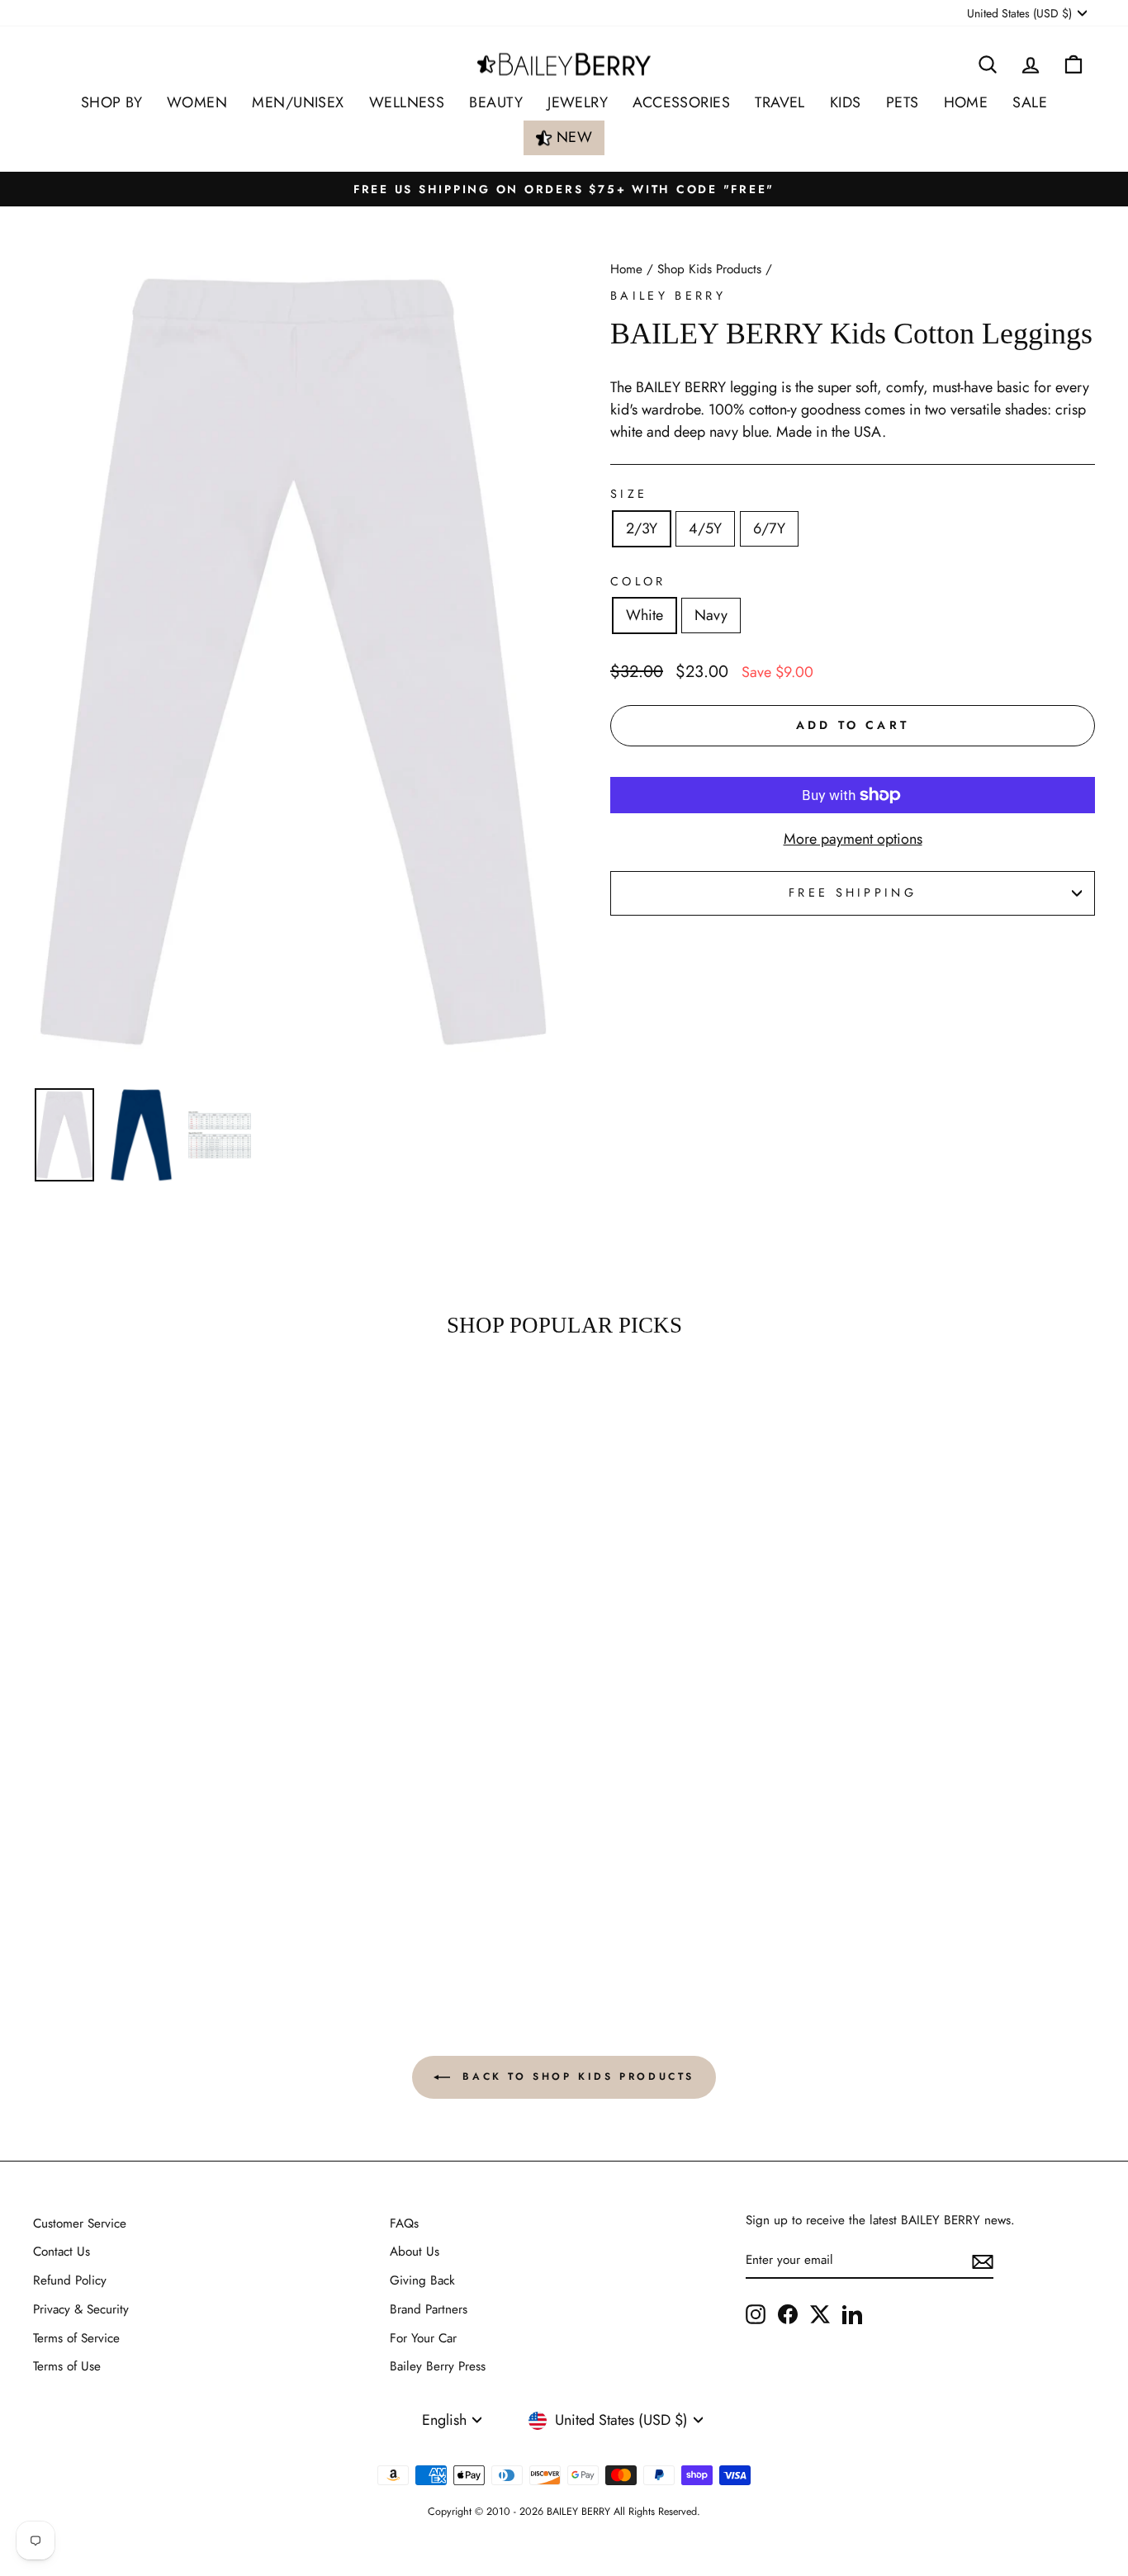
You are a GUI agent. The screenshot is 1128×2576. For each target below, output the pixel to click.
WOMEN (197, 102)
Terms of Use (67, 2366)
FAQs (404, 2223)
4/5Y (705, 528)
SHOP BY (111, 102)
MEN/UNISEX (298, 102)
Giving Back (422, 2280)
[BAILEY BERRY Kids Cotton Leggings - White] (148, 1865)
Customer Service (80, 2223)
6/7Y (769, 528)
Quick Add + (159, 1907)
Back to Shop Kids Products (576, 2076)
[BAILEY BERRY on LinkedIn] (852, 2313)
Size (629, 494)
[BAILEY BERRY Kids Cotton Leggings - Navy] (171, 1865)
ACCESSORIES (681, 102)
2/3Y (642, 528)
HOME (966, 102)
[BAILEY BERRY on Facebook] (788, 2313)
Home (626, 269)
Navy (711, 615)
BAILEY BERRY (668, 296)
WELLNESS (407, 102)
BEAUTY (496, 102)
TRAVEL (780, 102)
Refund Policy (70, 2280)
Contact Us (62, 2252)
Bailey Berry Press (438, 2366)
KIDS (846, 102)
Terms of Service (76, 2338)
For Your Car (423, 2338)
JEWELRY (578, 102)
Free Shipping (853, 893)
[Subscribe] (983, 2261)
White (645, 615)
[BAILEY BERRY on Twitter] (820, 2313)
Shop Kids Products (709, 269)
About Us (415, 2252)
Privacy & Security (81, 2309)
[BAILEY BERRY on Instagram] (756, 2313)
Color (638, 581)
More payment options (853, 839)
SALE (1030, 102)
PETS (903, 102)
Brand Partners (429, 2309)
